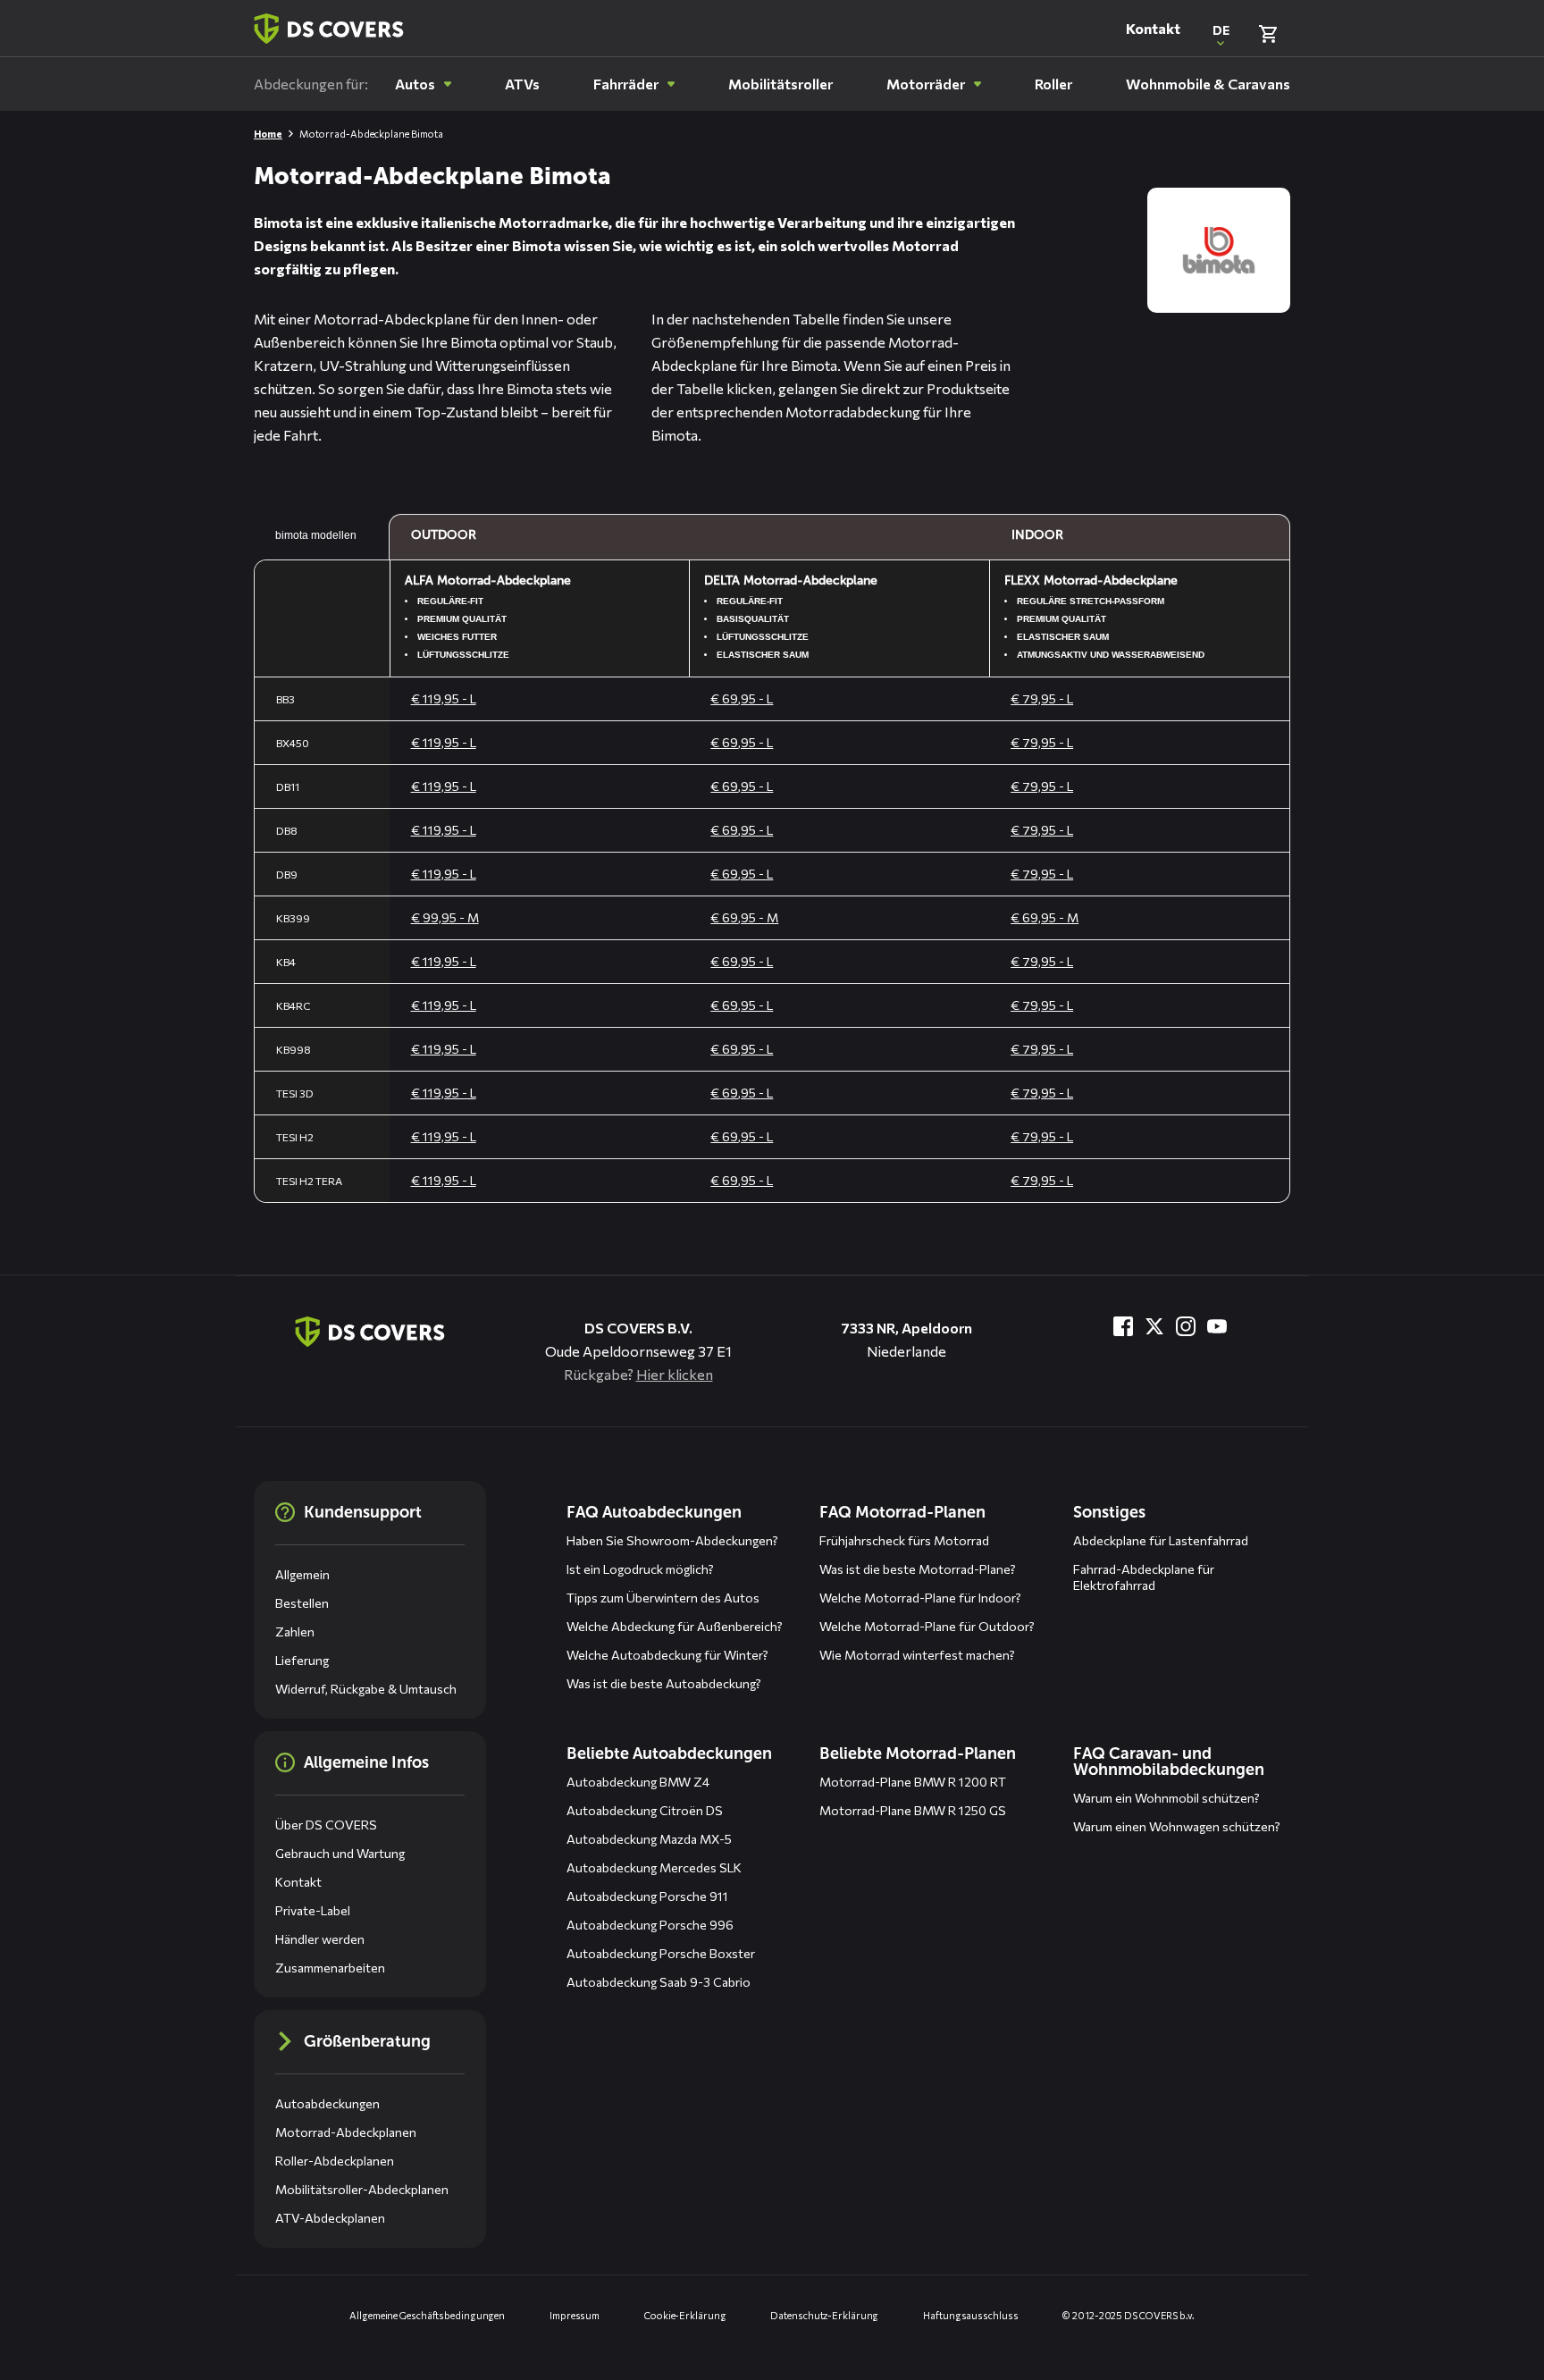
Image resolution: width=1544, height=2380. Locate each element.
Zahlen (295, 1632)
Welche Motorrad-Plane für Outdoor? (927, 1626)
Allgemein (302, 1574)
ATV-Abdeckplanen (330, 2218)
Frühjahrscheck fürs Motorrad (904, 1540)
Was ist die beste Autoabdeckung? (664, 1683)
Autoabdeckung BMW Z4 (638, 1782)
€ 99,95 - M (445, 917)
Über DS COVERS (326, 1825)
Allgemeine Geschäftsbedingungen (427, 2315)
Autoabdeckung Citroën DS (645, 1810)
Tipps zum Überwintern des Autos (663, 1598)
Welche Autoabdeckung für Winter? (667, 1655)
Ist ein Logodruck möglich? (640, 1569)
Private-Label (313, 1910)
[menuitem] (423, 84)
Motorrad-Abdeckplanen (346, 2132)
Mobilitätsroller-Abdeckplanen (362, 2189)
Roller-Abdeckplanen (335, 2161)
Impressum (575, 2315)
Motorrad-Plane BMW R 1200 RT (913, 1782)
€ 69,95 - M (744, 917)
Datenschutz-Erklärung (824, 2315)
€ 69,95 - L (742, 698)
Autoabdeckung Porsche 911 (647, 1896)
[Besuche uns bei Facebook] (1123, 1326)
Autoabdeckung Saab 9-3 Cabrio (659, 1982)
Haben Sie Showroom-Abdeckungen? (672, 1540)
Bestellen (302, 1603)
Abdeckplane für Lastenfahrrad (1161, 1540)
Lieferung (302, 1660)
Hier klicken (675, 1374)
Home (268, 134)
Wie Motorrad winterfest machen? (917, 1655)
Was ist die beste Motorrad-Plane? (918, 1569)
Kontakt (1153, 28)
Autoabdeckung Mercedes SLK (654, 1867)
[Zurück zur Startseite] (329, 29)
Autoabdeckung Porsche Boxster (661, 1953)
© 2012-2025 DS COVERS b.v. (1128, 2315)
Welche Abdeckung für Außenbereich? (675, 1626)
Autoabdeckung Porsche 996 (650, 1925)
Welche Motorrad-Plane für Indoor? (920, 1598)
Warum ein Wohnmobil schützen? (1166, 1798)
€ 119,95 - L (444, 698)
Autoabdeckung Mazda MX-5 (649, 1839)
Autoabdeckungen (327, 2103)
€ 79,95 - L (1042, 698)
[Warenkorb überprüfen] (1268, 34)
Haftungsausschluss (970, 2315)
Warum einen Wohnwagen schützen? (1177, 1826)
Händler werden (320, 1939)
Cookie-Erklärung (685, 2315)
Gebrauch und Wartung (340, 1853)
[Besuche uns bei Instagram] (1186, 1326)
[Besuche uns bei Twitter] (1154, 1326)
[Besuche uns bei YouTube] (1217, 1326)
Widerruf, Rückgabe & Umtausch (366, 1689)
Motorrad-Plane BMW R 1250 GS (913, 1810)
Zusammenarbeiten (330, 1968)
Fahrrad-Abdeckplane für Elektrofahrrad (1144, 1577)
